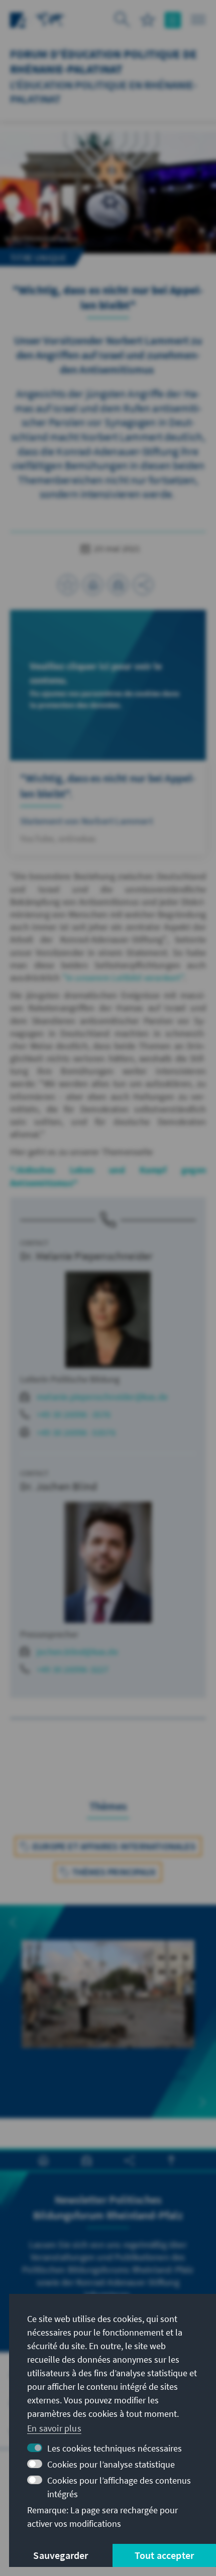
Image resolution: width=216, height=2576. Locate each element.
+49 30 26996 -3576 (74, 1414)
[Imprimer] (93, 585)
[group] (108, 2012)
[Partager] (143, 585)
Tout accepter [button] (165, 2555)
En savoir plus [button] (54, 2428)
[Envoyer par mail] (118, 585)
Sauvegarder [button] (61, 2555)
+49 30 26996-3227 (73, 1669)
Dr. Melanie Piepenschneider (86, 1256)
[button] (13, 1922)
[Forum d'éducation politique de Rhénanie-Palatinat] (50, 19)
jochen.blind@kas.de (77, 1652)
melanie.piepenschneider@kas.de (102, 1397)
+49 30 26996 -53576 (76, 1432)
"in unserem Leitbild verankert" (123, 978)
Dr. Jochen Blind (59, 1486)
